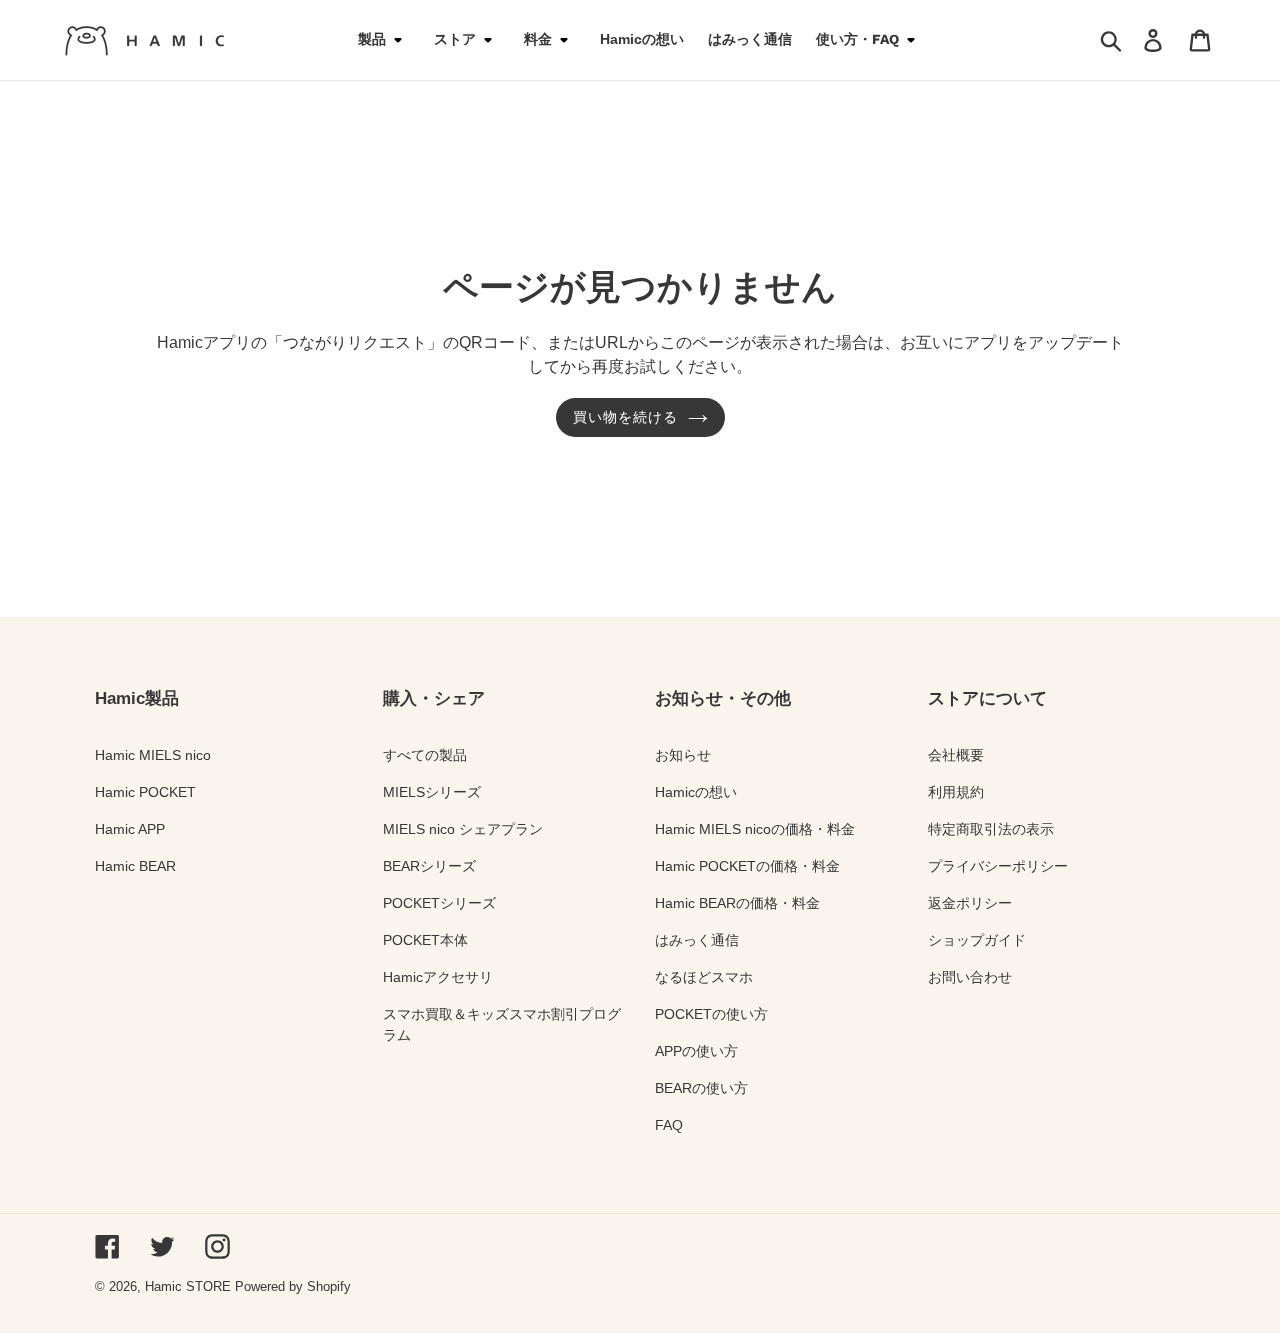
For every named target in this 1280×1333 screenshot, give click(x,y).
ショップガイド (977, 940)
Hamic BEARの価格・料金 (737, 903)
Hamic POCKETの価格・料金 (747, 866)
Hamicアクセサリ (438, 977)
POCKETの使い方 (711, 1014)
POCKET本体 (425, 940)
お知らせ (683, 755)
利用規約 (956, 792)
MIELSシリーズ (432, 792)
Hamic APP (130, 829)
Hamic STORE (188, 1286)
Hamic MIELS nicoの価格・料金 (755, 829)
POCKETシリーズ (439, 903)
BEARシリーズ (429, 866)
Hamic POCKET (145, 792)
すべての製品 (425, 755)
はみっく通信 (697, 940)
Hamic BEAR (135, 866)
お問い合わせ (970, 977)
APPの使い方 (696, 1051)
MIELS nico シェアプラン (463, 829)
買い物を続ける (625, 417)
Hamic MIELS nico (153, 755)
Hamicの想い (696, 792)
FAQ (669, 1125)
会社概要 (956, 755)
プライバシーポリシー (998, 866)
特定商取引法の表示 (991, 829)
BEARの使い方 (701, 1088)
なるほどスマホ (704, 977)
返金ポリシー (970, 903)
